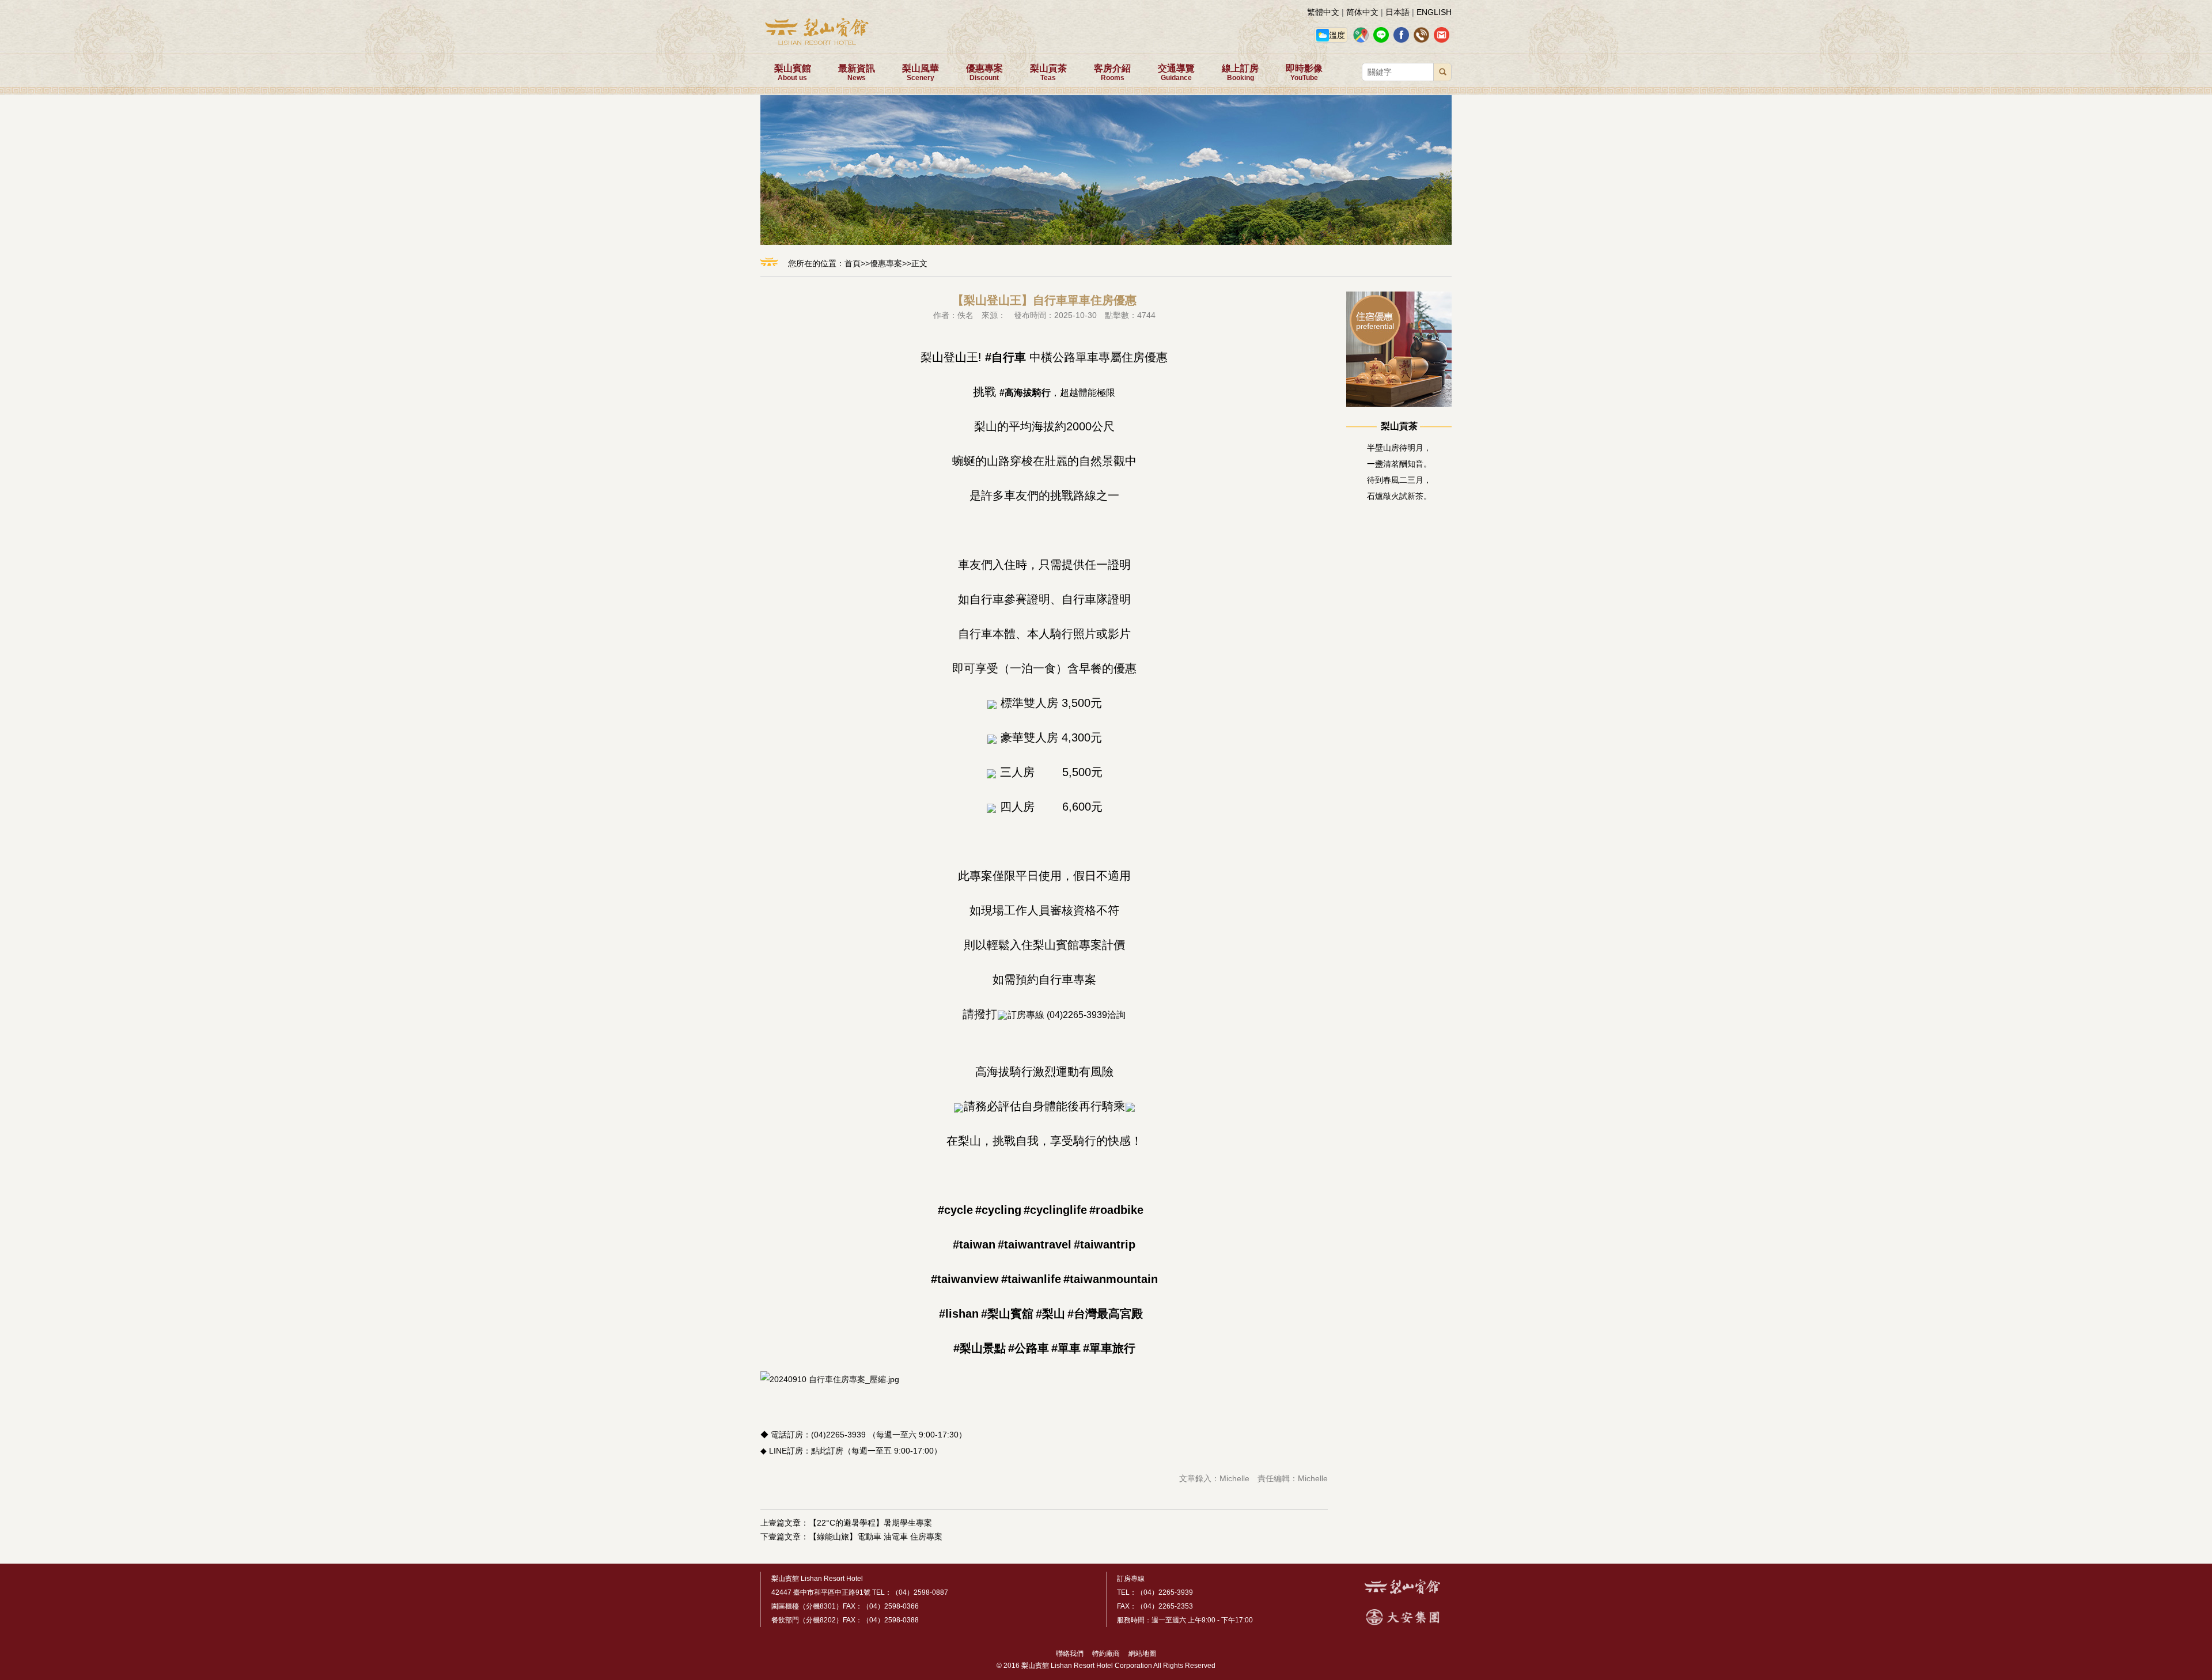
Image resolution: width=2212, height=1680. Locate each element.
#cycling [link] (998, 1210)
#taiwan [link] (974, 1244)
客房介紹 (1112, 73)
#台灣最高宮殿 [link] (1105, 1314)
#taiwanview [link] (965, 1279)
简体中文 (1362, 12)
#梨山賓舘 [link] (1007, 1314)
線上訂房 (1240, 73)
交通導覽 (1176, 73)
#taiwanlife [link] (1031, 1279)
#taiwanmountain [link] (1111, 1279)
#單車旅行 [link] (1109, 1348)
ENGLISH (1434, 12)
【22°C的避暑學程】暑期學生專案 (870, 1523)
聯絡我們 (1070, 1653)
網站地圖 (1139, 1653)
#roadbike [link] (1116, 1210)
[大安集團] (1403, 1623)
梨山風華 (921, 73)
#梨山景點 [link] (980, 1348)
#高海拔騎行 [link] (1025, 393)
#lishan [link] (959, 1314)
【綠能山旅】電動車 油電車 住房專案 (876, 1537)
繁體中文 (1323, 12)
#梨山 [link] (1050, 1314)
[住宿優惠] (1399, 404)
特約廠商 (1103, 1653)
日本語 (1397, 12)
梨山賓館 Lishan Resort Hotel (817, 1579)
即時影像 (1304, 73)
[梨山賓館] (1402, 1592)
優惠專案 (984, 73)
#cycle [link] (955, 1210)
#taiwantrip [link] (1105, 1244)
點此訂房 (827, 1451)
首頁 (853, 263)
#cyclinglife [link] (1055, 1210)
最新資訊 (857, 73)
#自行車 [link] (1005, 357)
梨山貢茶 (1048, 73)
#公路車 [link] (1029, 1348)
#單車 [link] (1066, 1348)
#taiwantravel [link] (1035, 1244)
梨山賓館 (793, 73)
